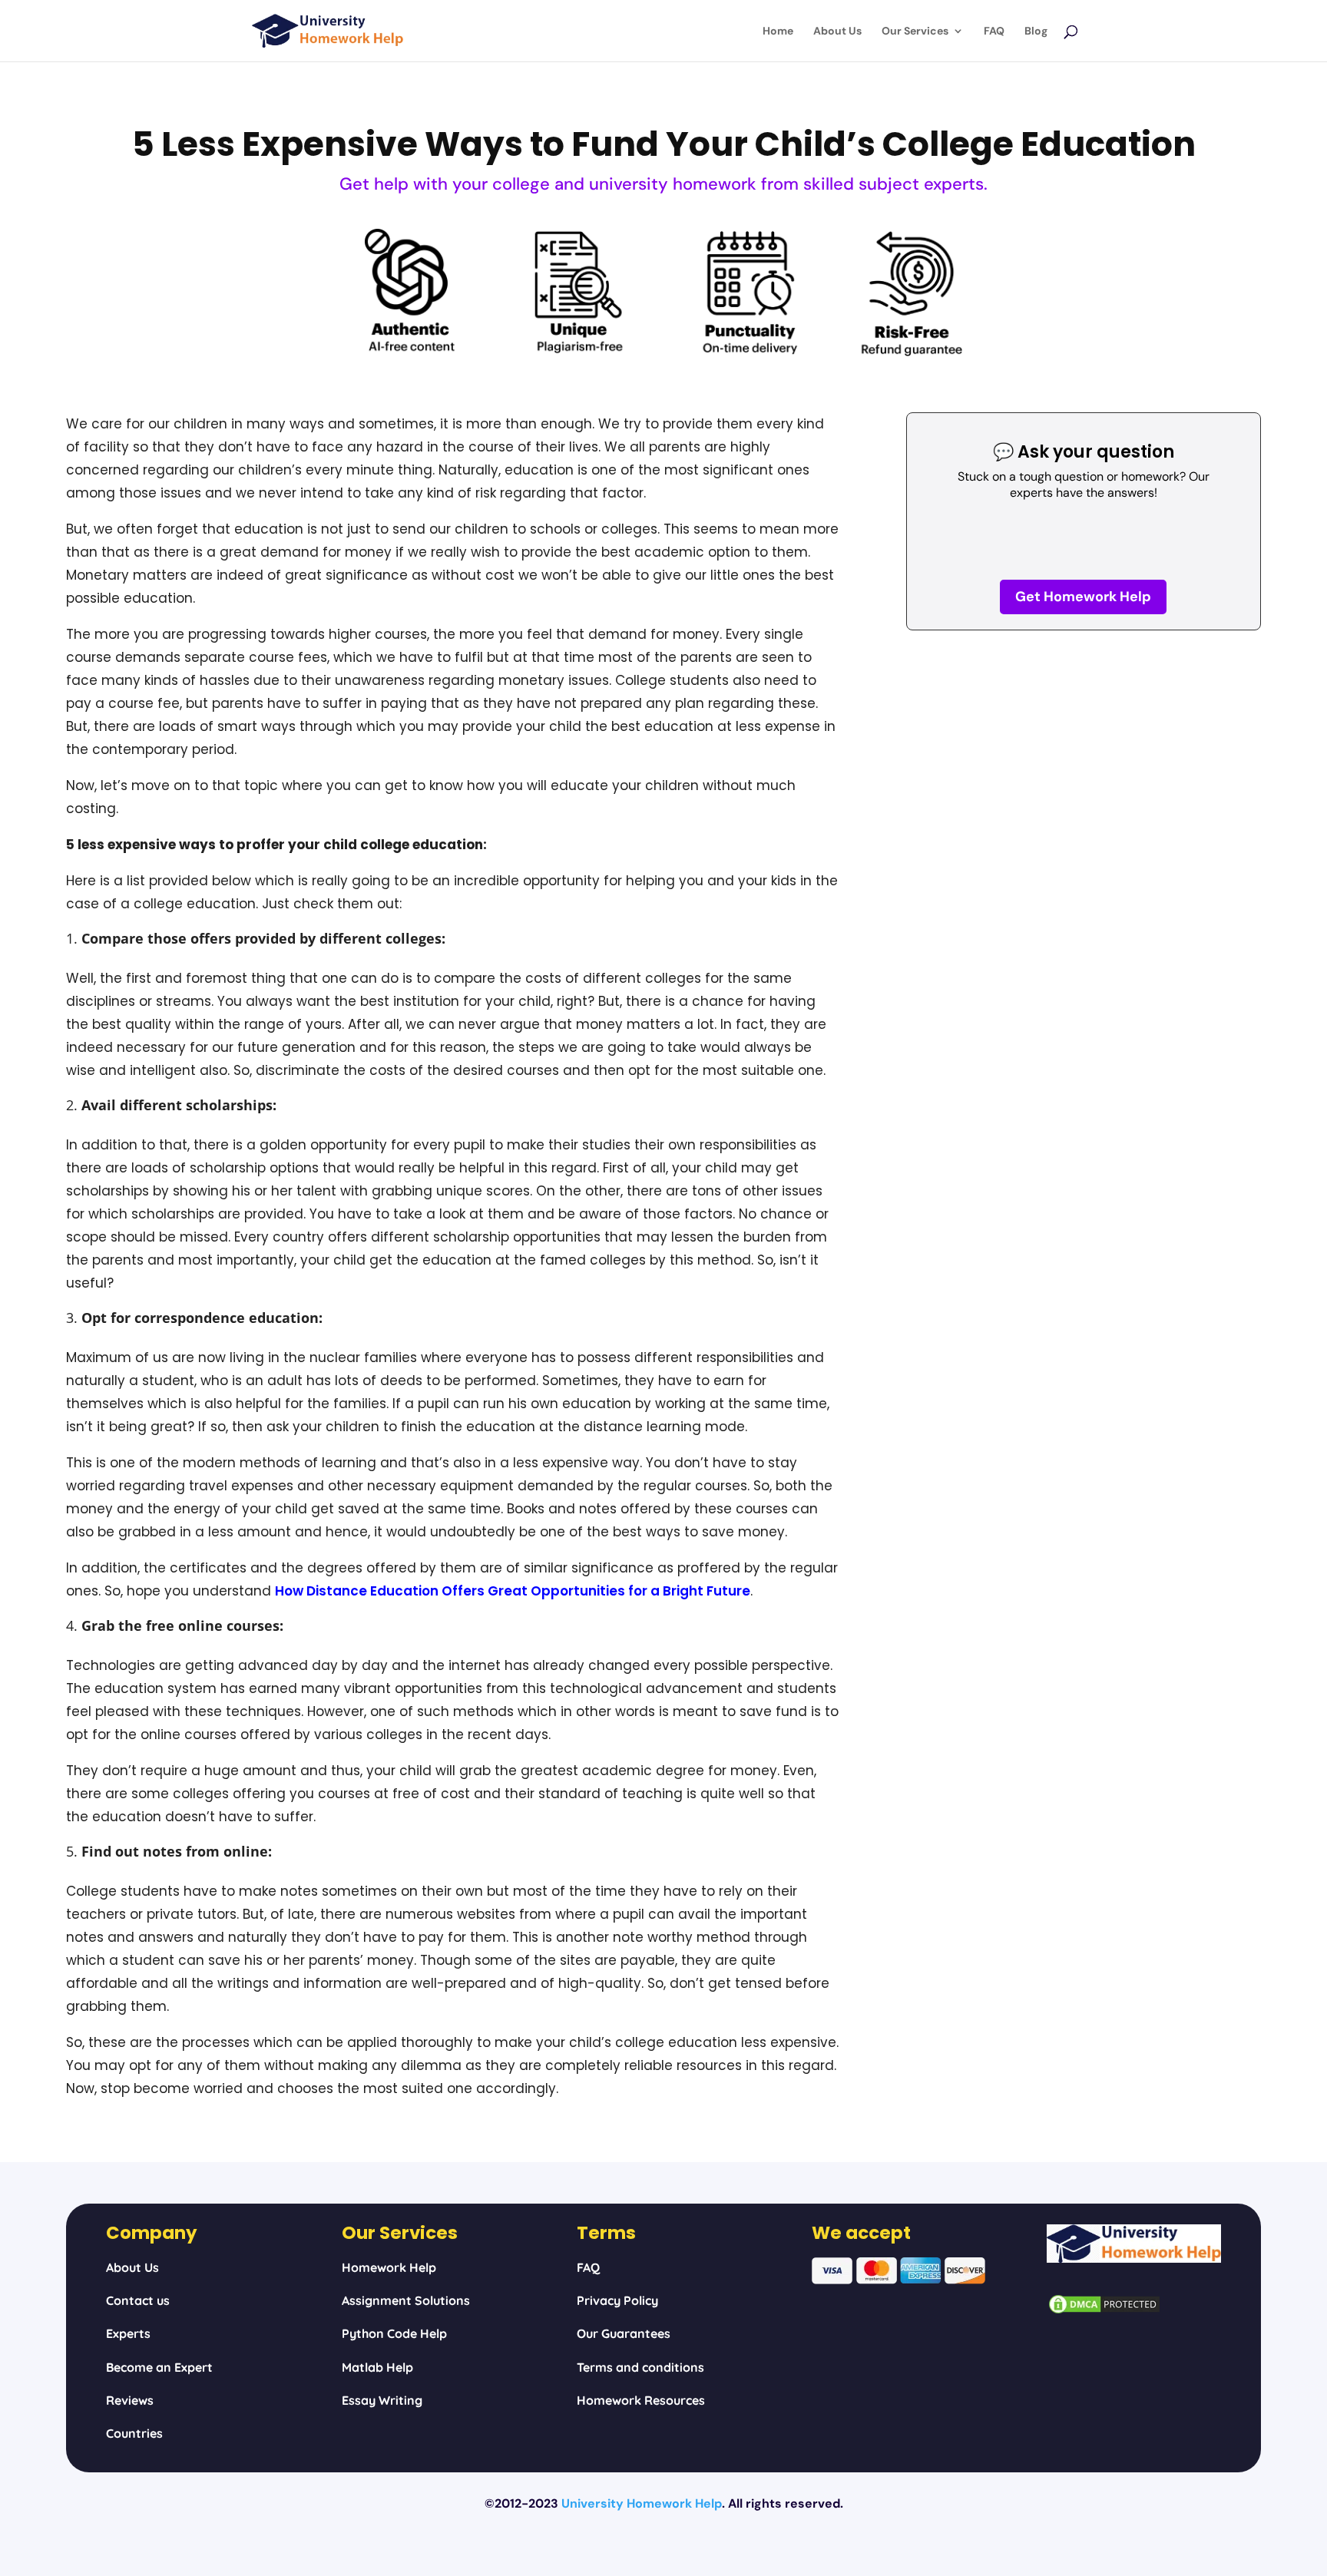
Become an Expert (159, 2367)
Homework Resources (641, 2400)
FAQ (994, 31)
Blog (1036, 31)
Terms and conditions (640, 2367)
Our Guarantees (624, 2333)
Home (778, 31)
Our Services (915, 31)
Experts (128, 2333)
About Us (837, 31)
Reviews (130, 2400)
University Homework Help (642, 2503)
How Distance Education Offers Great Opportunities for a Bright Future (513, 1591)
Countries (134, 2433)
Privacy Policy (617, 2300)
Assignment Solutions (406, 2300)
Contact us (138, 2300)
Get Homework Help (1083, 597)
